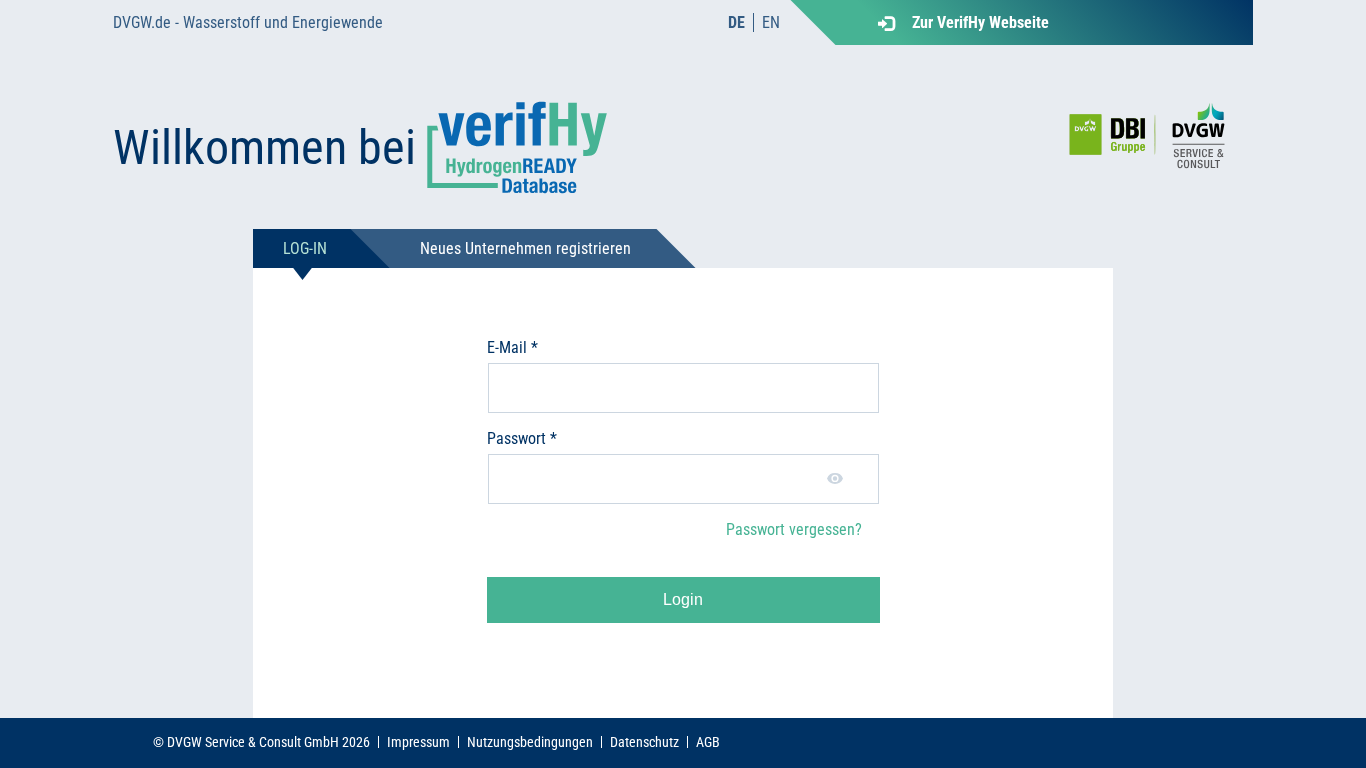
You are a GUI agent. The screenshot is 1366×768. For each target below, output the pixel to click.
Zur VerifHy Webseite (980, 22)
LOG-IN (305, 248)
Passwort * (522, 438)
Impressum (418, 742)
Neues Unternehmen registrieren (525, 248)
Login (683, 599)
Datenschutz (644, 742)
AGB (708, 742)
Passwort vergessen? (794, 529)
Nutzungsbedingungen (530, 742)
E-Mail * (512, 347)
